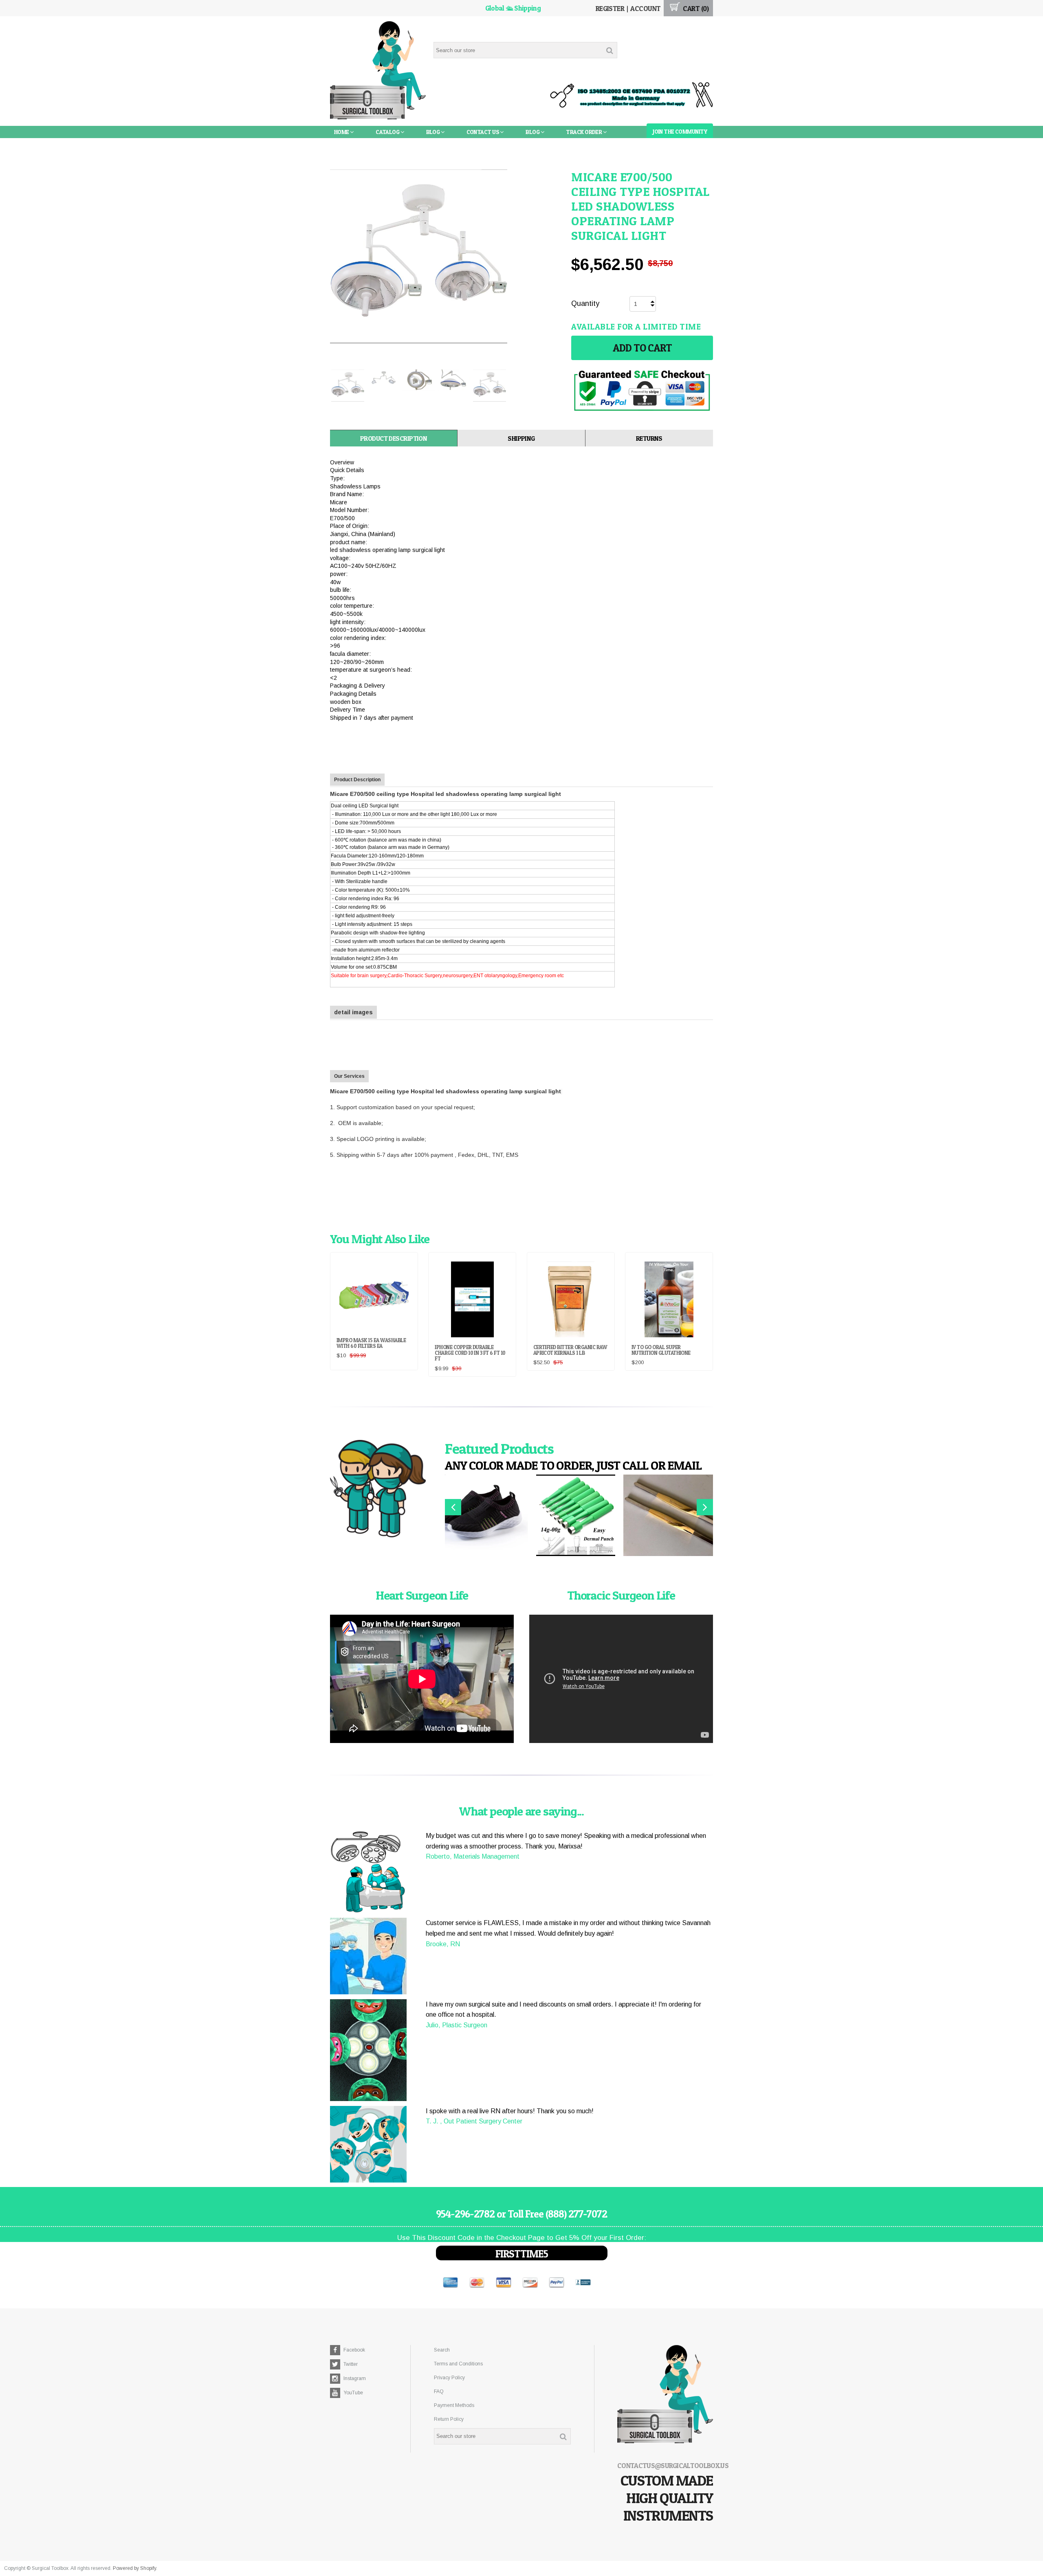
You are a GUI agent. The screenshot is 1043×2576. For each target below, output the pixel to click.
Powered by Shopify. (135, 2568)
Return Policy (449, 2419)
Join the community (680, 131)
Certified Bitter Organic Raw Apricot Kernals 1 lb (570, 1350)
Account (645, 8)
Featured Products (499, 1448)
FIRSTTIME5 (522, 2254)
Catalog (388, 132)
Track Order (584, 132)
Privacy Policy (449, 2378)
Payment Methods (454, 2405)
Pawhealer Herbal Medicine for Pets (386, 144)
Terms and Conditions (458, 2364)
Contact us (483, 132)
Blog (433, 132)
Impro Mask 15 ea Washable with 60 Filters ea (371, 1343)
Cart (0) (695, 8)
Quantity (585, 303)
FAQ (439, 2391)
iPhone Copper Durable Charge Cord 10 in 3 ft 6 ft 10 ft (470, 1353)
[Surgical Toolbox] (378, 71)
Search (442, 2350)
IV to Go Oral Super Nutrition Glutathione (661, 1350)
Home (342, 132)
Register (610, 8)
